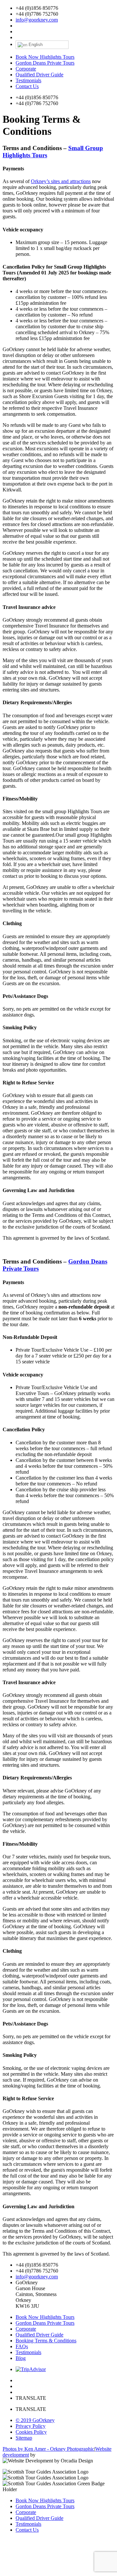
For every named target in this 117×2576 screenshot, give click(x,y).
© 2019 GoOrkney (35, 2420)
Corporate (26, 69)
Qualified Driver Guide (39, 75)
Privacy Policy (31, 2426)
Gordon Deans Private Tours (45, 63)
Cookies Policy (31, 2432)
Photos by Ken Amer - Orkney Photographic (48, 2449)
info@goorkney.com (37, 20)
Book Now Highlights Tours (45, 57)
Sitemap (24, 2438)
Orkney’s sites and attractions (61, 181)
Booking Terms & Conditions (46, 2341)
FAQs (22, 2346)
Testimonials (28, 80)
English (35, 45)
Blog (21, 2358)
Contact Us (27, 86)
